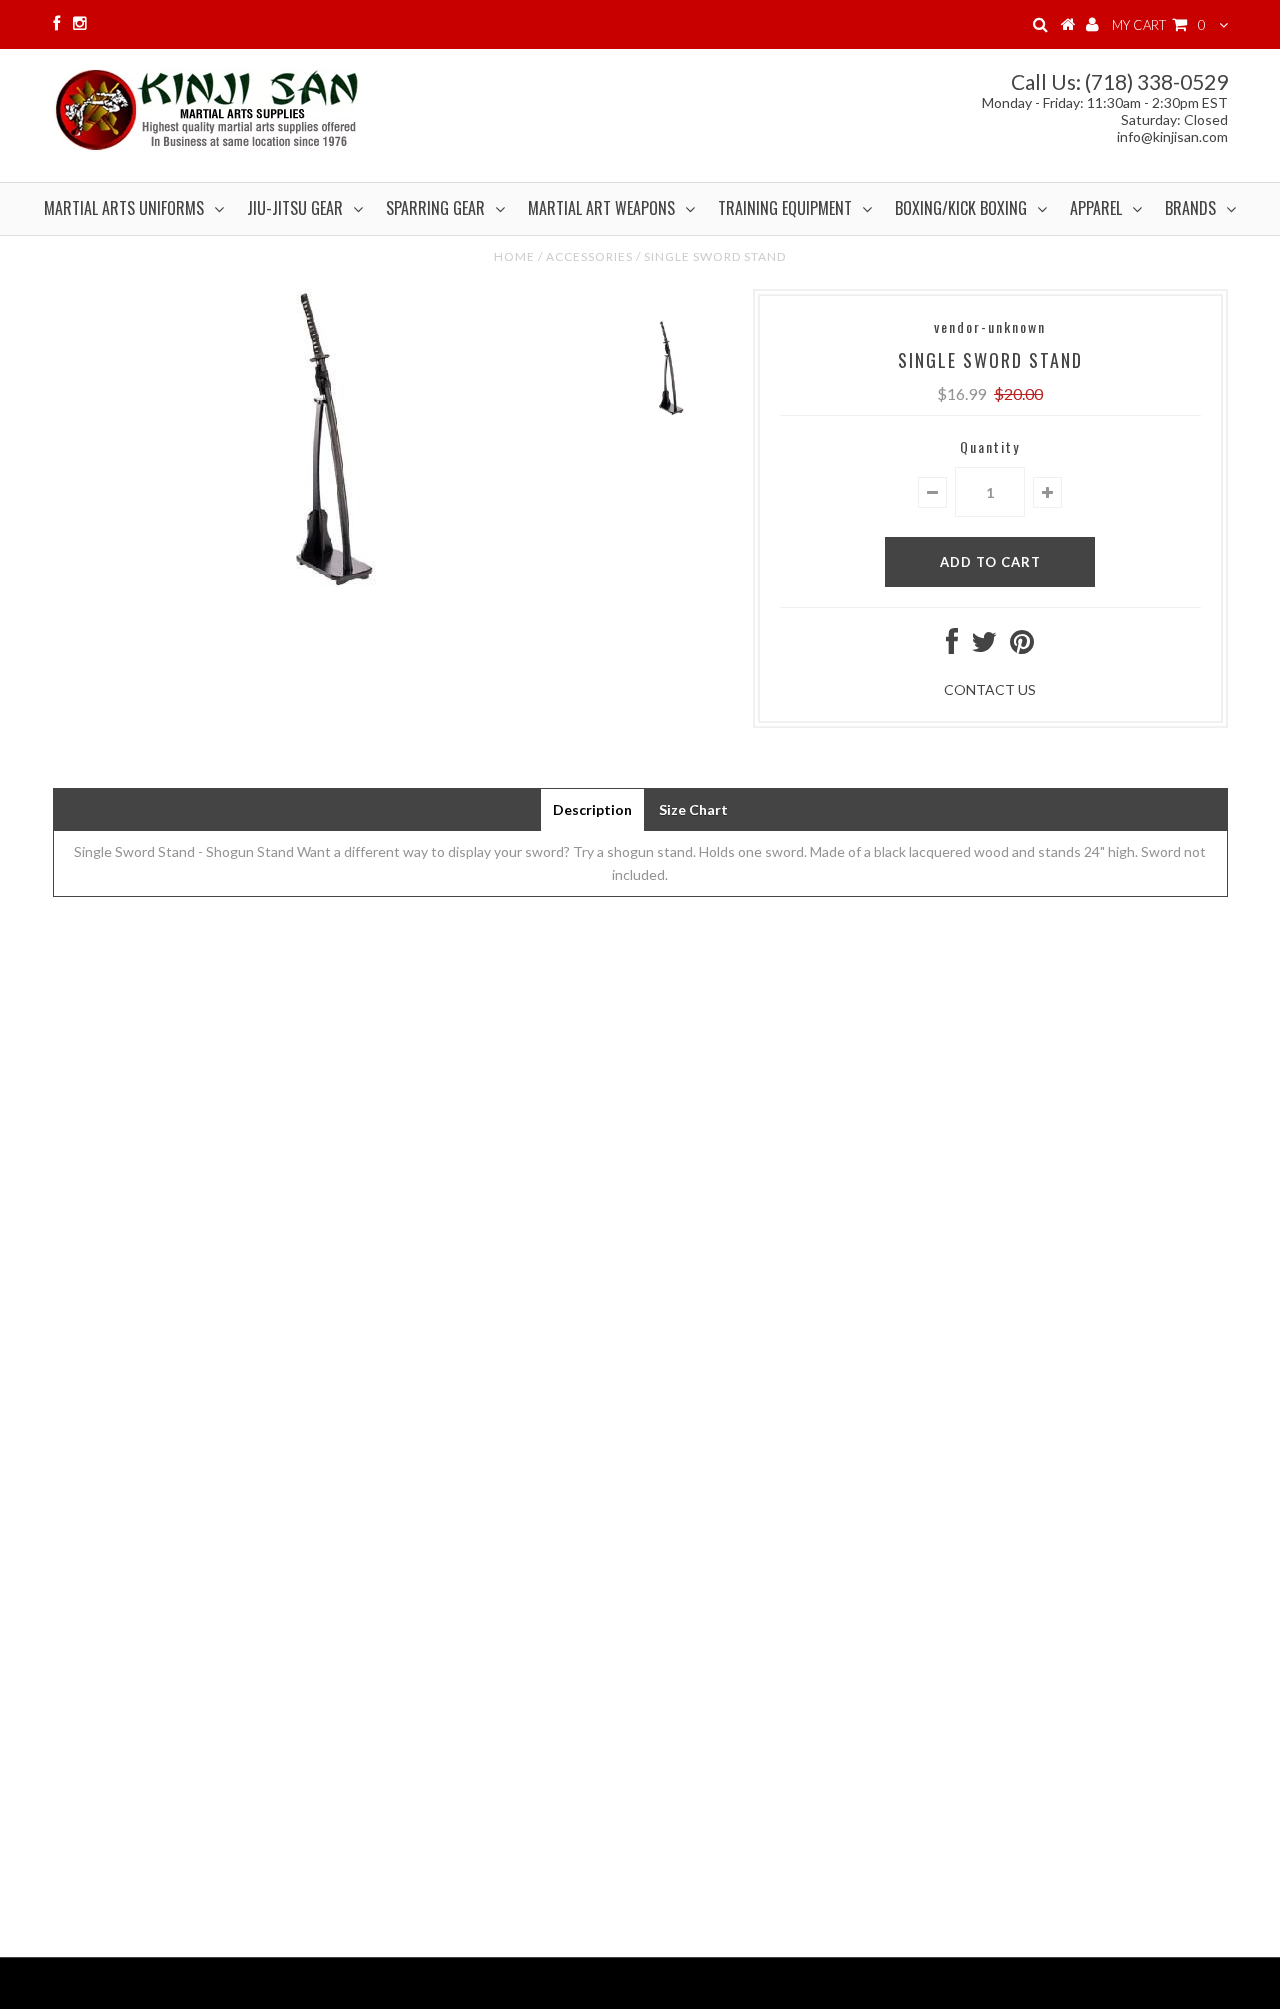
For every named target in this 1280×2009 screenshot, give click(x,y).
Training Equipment (785, 208)
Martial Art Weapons (601, 208)
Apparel (1096, 208)
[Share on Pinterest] (1022, 646)
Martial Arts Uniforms (124, 208)
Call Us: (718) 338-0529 (1119, 81)
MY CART (1159, 25)
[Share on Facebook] (952, 646)
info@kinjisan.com (1172, 136)
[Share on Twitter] (984, 646)
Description (592, 809)
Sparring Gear (435, 208)
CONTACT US (990, 689)
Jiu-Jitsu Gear (295, 208)
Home (514, 256)
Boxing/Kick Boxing (961, 208)
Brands (1190, 208)
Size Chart (693, 809)
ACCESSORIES (589, 256)
